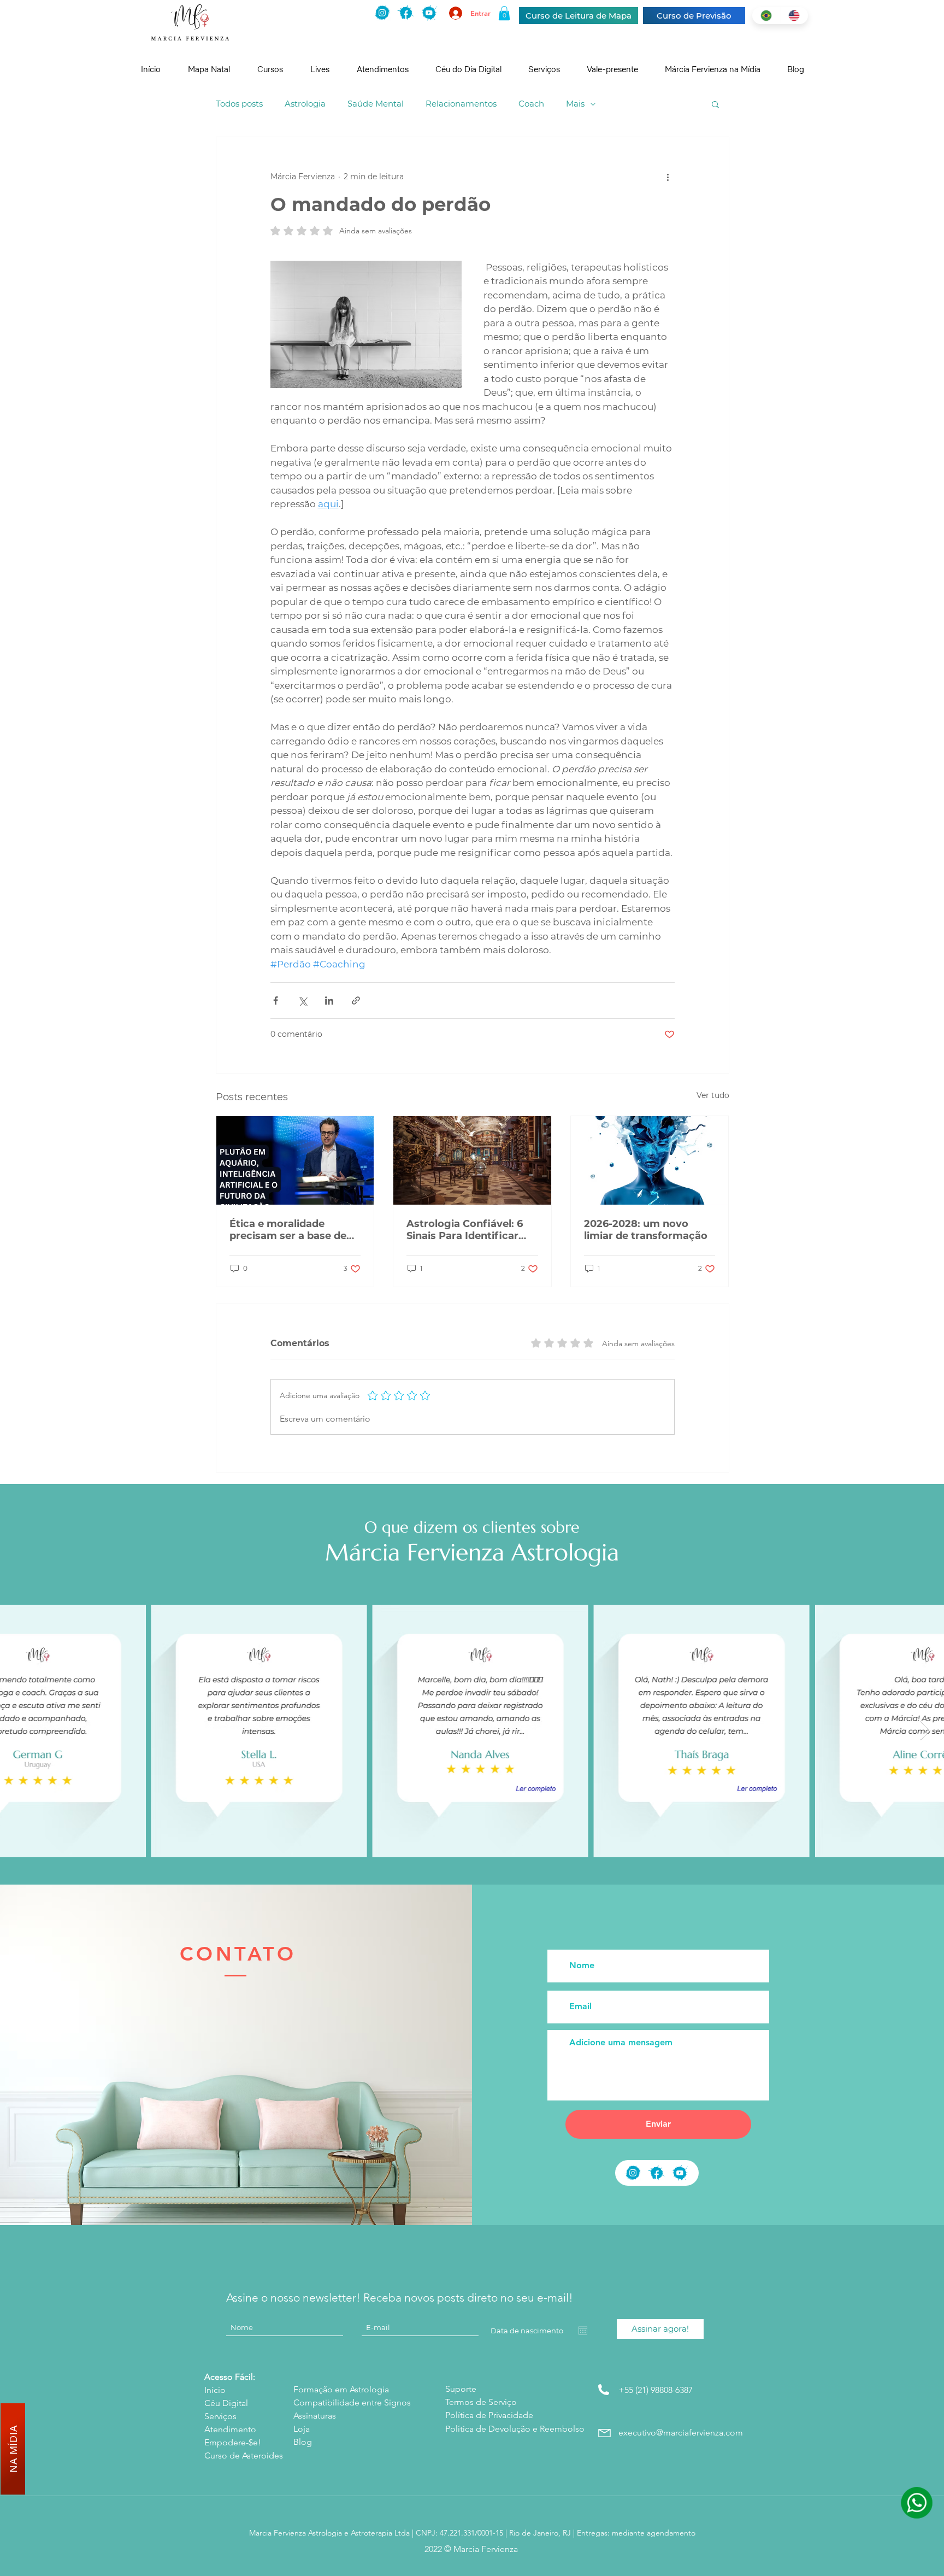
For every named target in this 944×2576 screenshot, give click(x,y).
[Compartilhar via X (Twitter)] (302, 1001)
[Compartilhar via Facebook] (276, 1001)
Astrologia (305, 104)
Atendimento (230, 2429)
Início (215, 2390)
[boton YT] (680, 2173)
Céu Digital (226, 2403)
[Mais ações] (668, 177)
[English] (794, 16)
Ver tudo (713, 1095)
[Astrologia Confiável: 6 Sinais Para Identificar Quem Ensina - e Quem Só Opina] (472, 1160)
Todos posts (239, 104)
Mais (575, 104)
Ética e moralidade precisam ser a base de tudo (288, 1230)
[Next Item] (925, 1731)
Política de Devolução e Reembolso (515, 2429)
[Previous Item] (19, 1731)
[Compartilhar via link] (356, 1001)
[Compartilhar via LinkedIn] (329, 1001)
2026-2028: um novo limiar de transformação (646, 1230)
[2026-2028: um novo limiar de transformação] (650, 1160)
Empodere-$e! (233, 2442)
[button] (504, 13)
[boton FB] (406, 13)
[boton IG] (382, 13)
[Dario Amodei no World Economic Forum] (295, 1160)
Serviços (220, 2416)
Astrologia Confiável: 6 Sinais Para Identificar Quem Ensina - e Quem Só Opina (465, 1230)
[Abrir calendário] (583, 2331)
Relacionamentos (461, 104)
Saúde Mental (376, 104)
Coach (531, 104)
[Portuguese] (766, 16)
